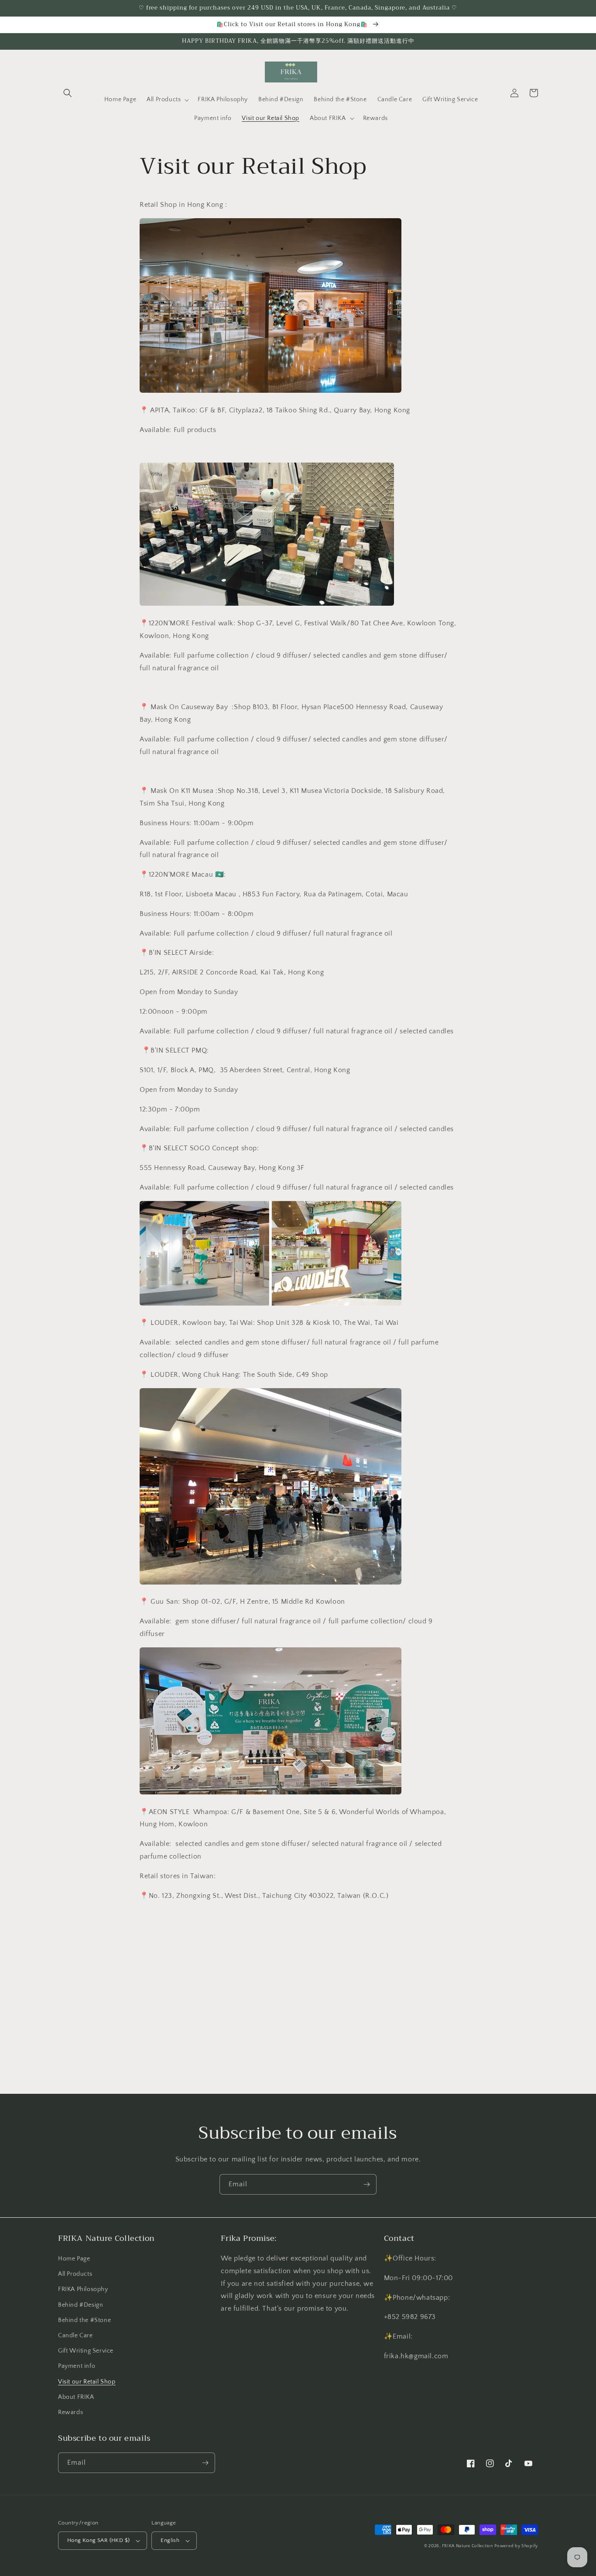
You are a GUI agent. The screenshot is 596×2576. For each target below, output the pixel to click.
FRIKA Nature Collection (468, 2546)
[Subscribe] (367, 2184)
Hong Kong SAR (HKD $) (98, 2540)
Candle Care (75, 2336)
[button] (68, 93)
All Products (75, 2274)
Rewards (70, 2412)
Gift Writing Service (86, 2351)
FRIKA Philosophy (83, 2289)
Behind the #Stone (84, 2320)
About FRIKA (76, 2397)
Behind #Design (80, 2305)
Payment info (77, 2366)
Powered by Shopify (516, 2546)
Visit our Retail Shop (87, 2382)
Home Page (74, 2259)
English (170, 2540)
